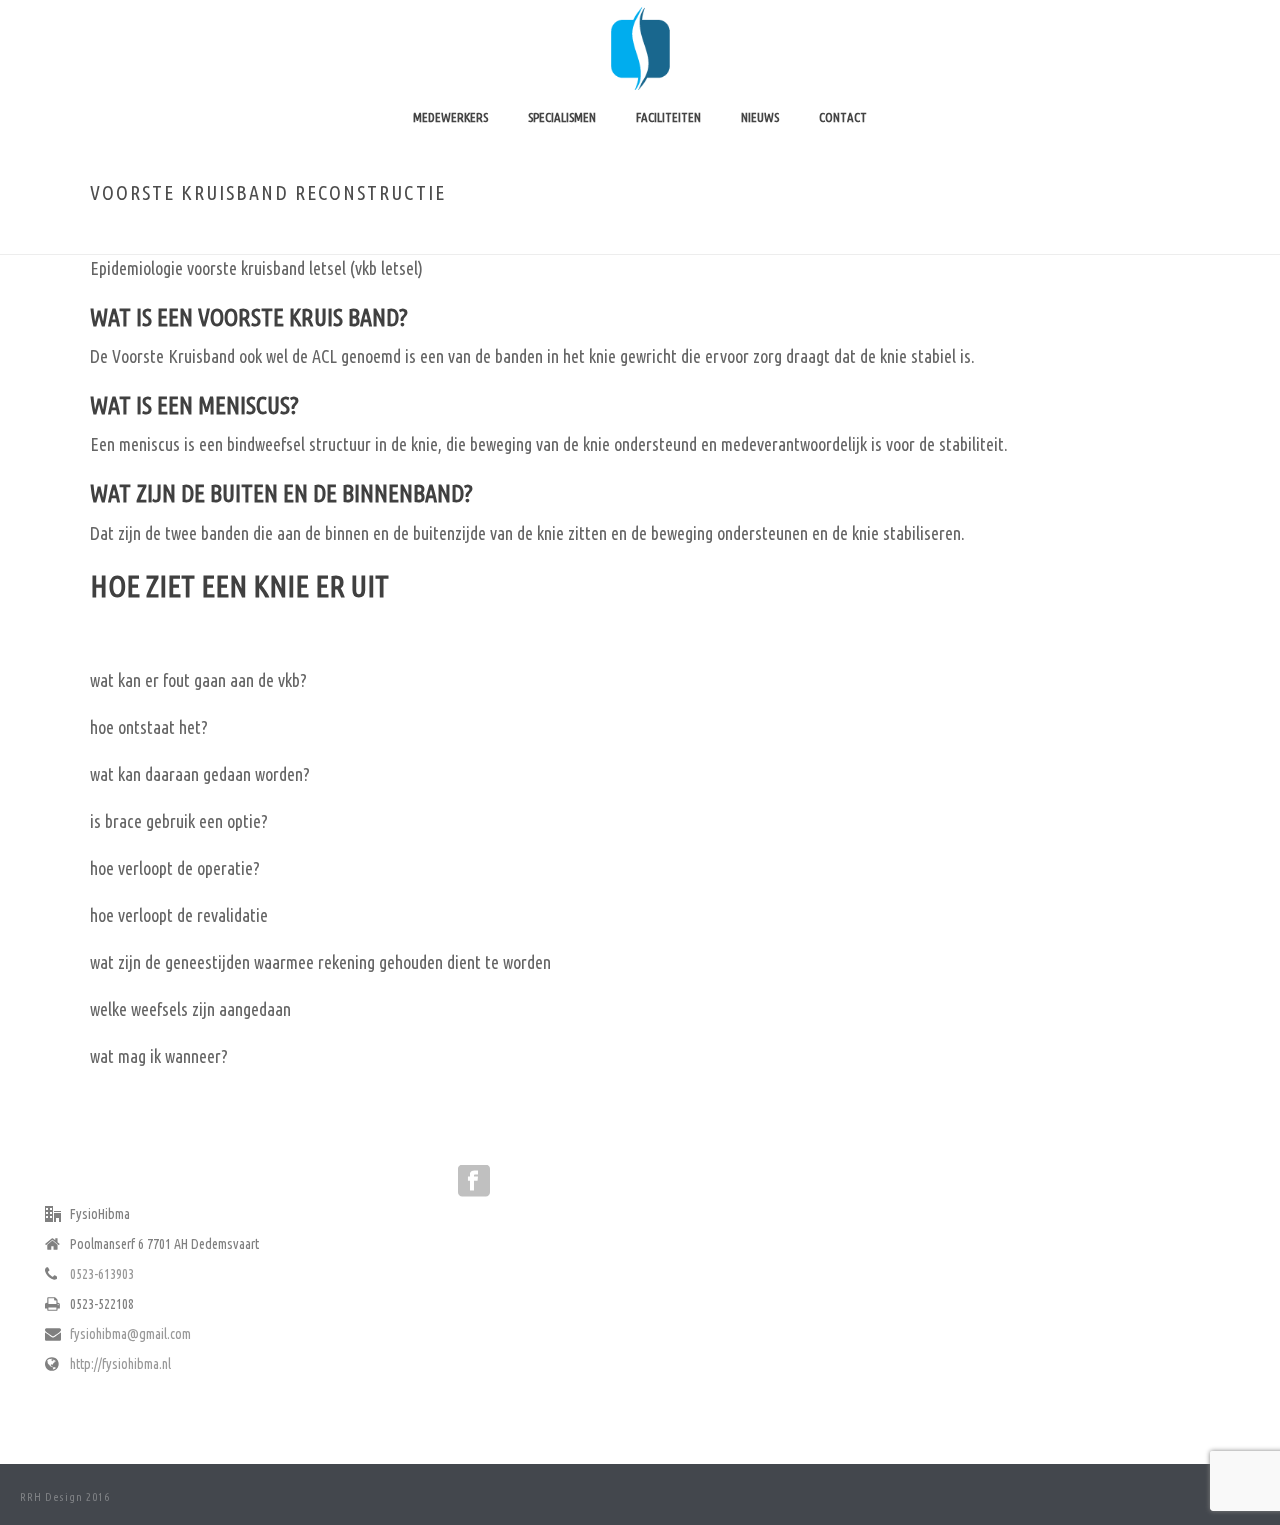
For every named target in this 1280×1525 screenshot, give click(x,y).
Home (970, 235)
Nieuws (760, 117)
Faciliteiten (668, 117)
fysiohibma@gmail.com (130, 1334)
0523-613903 (102, 1274)
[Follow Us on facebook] (474, 1182)
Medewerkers (450, 117)
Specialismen (562, 117)
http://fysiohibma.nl (120, 1364)
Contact (843, 117)
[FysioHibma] (640, 45)
